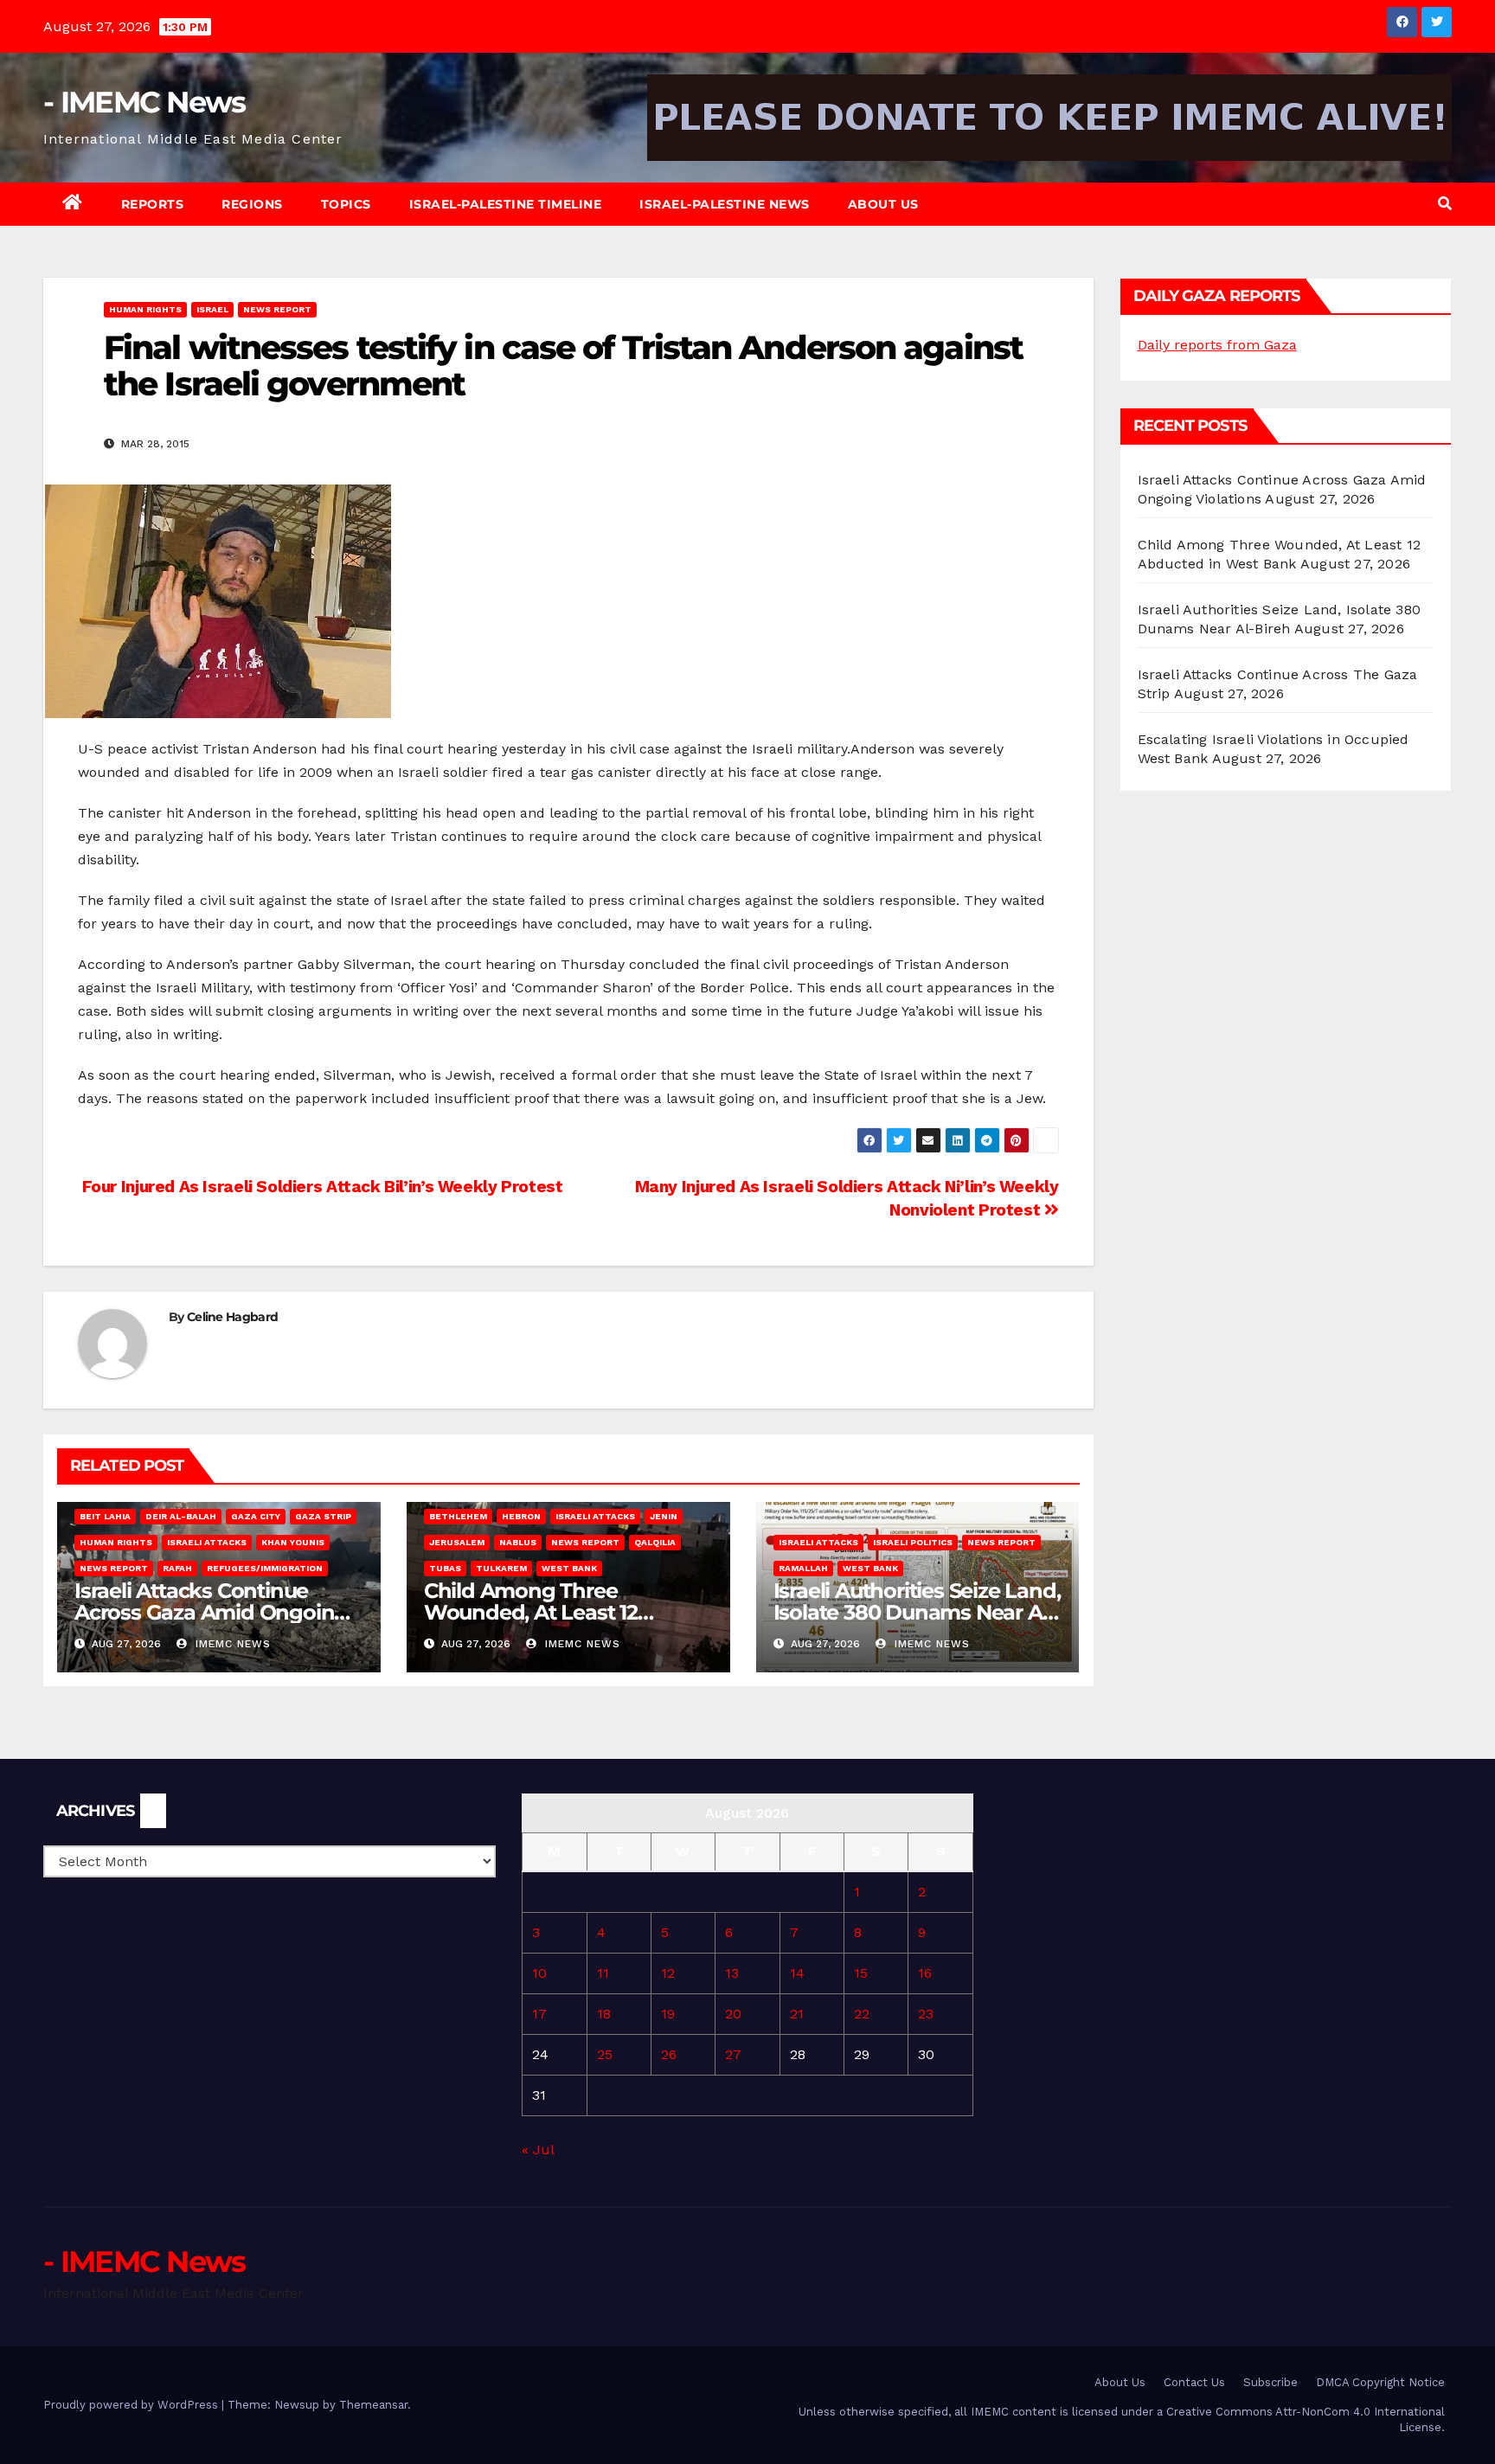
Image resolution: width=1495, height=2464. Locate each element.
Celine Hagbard (232, 1317)
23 (926, 2014)
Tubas (445, 1568)
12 (668, 1973)
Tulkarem (501, 1568)
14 (797, 1973)
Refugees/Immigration (265, 1568)
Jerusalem (457, 1542)
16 (925, 1973)
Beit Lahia (105, 1516)
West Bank (569, 1568)
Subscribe (1270, 2382)
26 (669, 2054)
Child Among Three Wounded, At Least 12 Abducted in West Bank (543, 1612)
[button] (1445, 204)
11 (603, 1973)
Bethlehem (458, 1516)
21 (797, 2014)
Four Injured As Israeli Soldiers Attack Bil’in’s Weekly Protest (320, 1187)
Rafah (177, 1568)
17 (539, 2014)
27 (733, 2054)
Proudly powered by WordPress (132, 2405)
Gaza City (256, 1516)
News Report (277, 309)
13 (732, 1973)
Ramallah (803, 1568)
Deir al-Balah (181, 1516)
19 (668, 2014)
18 (604, 2014)
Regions (252, 204)
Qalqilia (655, 1542)
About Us (883, 204)
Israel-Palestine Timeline (506, 204)
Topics (346, 204)
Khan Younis (293, 1542)
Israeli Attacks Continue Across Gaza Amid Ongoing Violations (211, 1612)
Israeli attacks (207, 1542)
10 (539, 1973)
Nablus (518, 1542)
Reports (153, 204)
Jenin (664, 1516)
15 (861, 1973)
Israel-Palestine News (725, 204)
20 (733, 2014)
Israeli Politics (913, 1542)
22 (862, 2014)
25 (605, 2054)
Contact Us (1194, 2382)
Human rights (145, 309)
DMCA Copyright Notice (1380, 2382)
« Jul (538, 2150)
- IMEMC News (144, 102)
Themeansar (373, 2405)
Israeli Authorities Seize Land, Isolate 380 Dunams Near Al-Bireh (917, 1612)
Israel (212, 309)
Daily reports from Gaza (1217, 345)
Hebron (521, 1516)
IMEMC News (231, 1644)
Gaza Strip (323, 1516)
